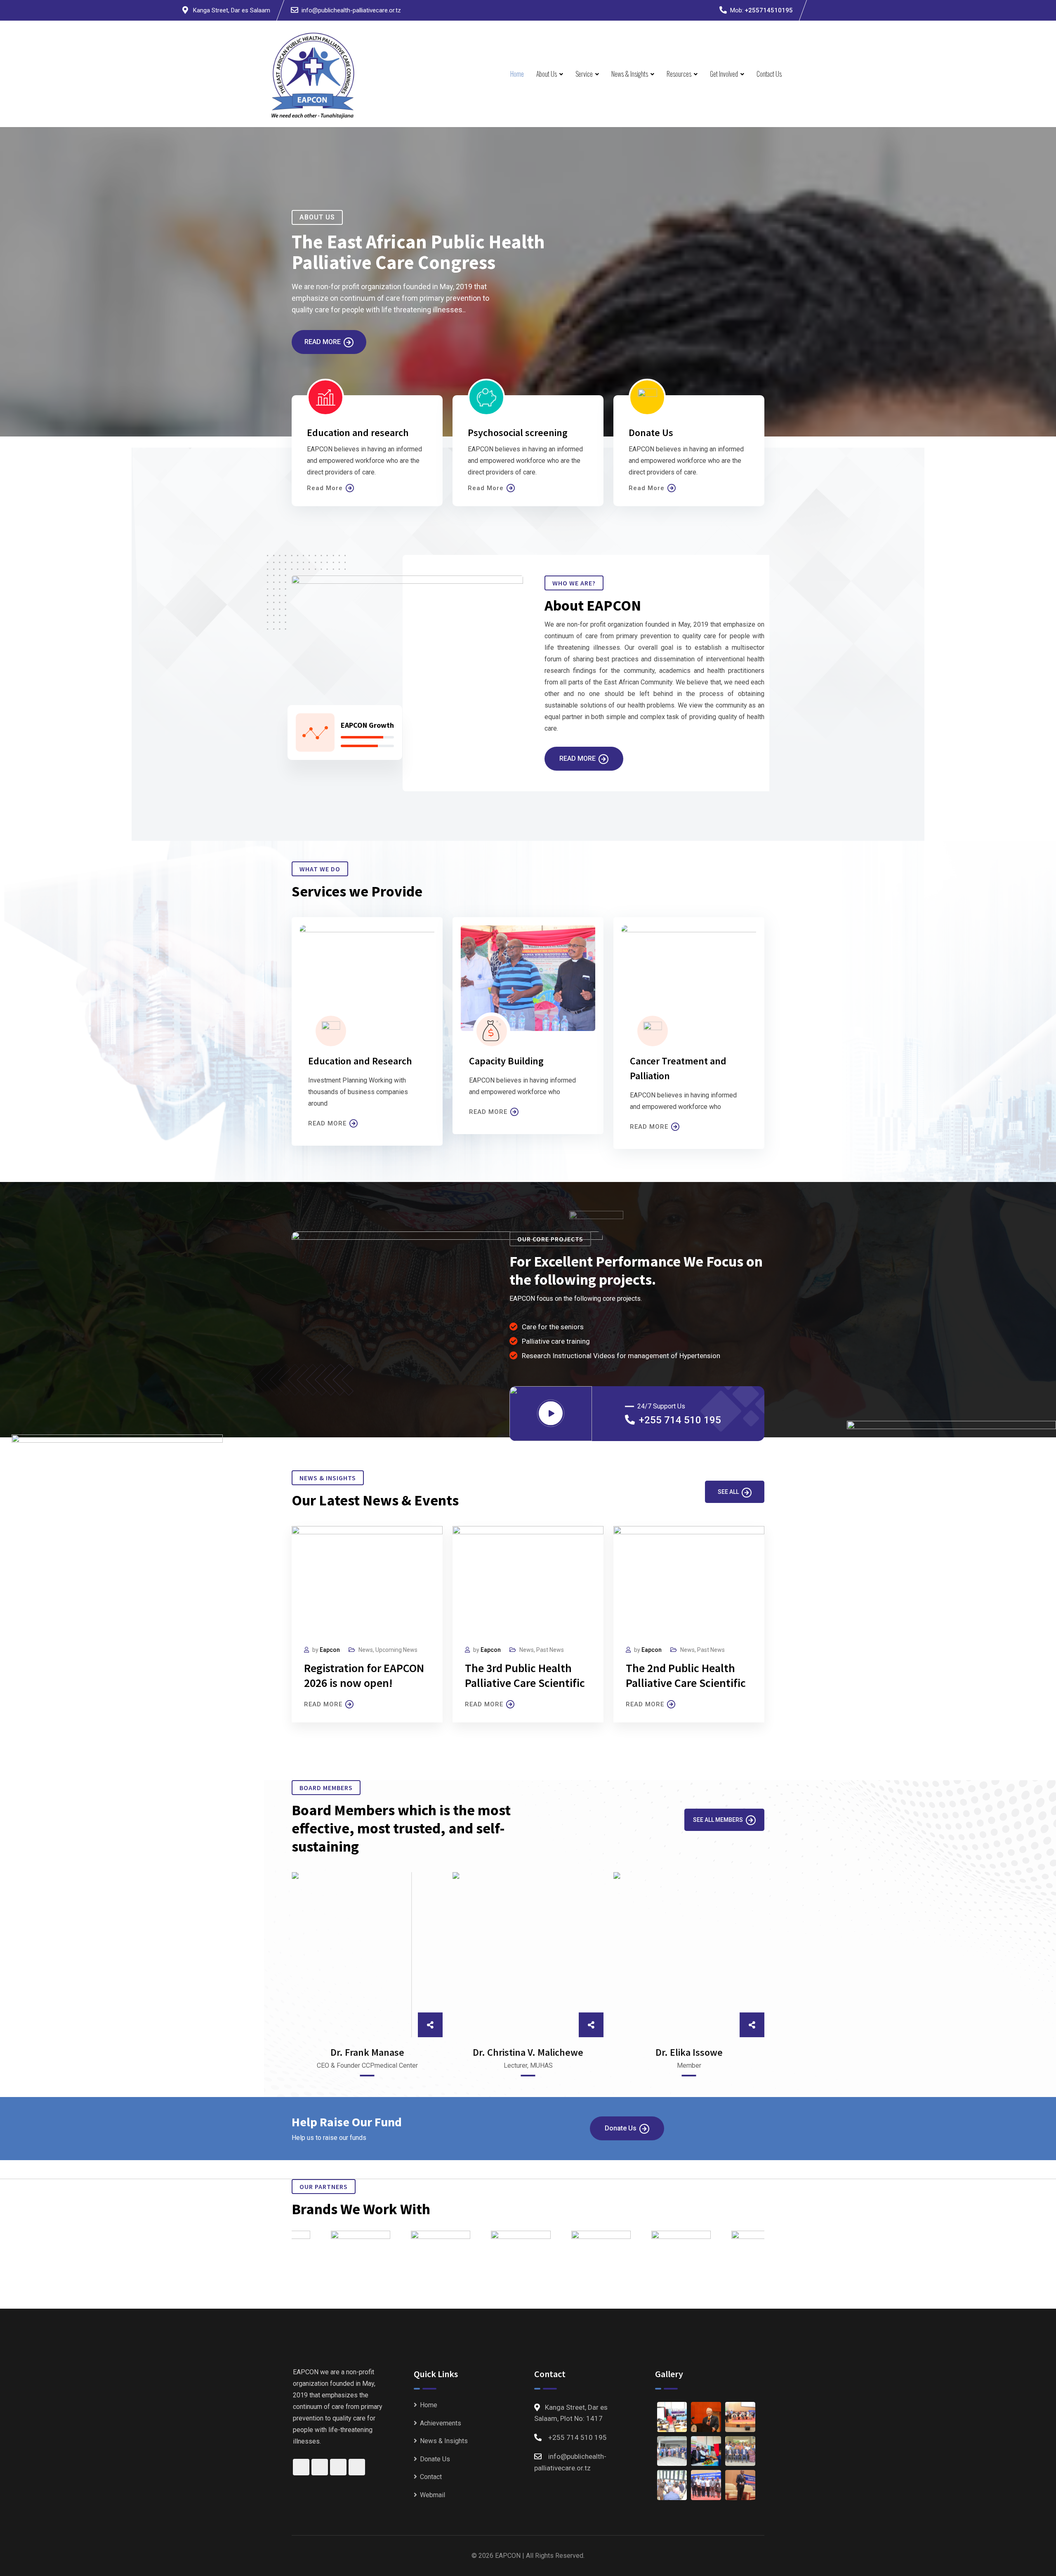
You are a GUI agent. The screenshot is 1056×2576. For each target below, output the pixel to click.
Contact (431, 2477)
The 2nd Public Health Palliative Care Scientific (686, 1675)
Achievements (441, 2423)
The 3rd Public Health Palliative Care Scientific (525, 1675)
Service (584, 74)
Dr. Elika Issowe (689, 2052)
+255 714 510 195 (680, 1420)
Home (517, 74)
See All (728, 1492)
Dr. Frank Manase (367, 2052)
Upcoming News (396, 1650)
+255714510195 (769, 10)
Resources (679, 74)
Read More (323, 342)
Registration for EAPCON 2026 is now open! (364, 1675)
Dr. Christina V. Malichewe (528, 2052)
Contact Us (769, 74)
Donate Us (621, 2128)
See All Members (718, 1820)
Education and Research (360, 1061)
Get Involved (724, 74)
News (366, 1650)
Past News (550, 1650)
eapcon (330, 1650)
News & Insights (630, 74)
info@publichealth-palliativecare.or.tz (351, 10)
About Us (547, 74)
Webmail (433, 2495)
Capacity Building (506, 1061)
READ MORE (327, 1123)
